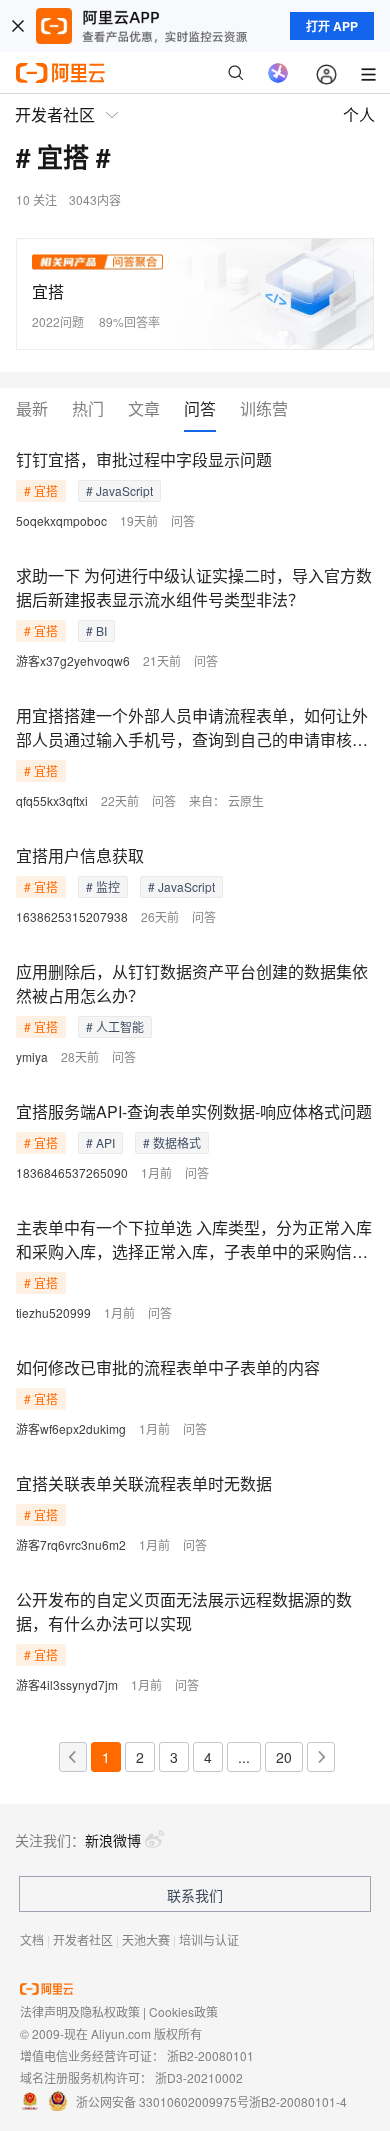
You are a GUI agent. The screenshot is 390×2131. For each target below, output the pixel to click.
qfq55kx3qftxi (52, 800)
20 (284, 1757)
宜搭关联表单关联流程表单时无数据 (144, 1483)
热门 (88, 409)
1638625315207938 (72, 916)
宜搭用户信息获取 (80, 855)
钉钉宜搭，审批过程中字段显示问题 (144, 459)
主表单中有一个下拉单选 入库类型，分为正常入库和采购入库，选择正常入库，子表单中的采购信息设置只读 (194, 1240)
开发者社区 (83, 1939)
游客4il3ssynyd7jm (67, 1684)
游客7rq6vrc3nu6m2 (71, 1544)
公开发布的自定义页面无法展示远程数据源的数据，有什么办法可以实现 (184, 1611)
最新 (32, 409)
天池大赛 (146, 1939)
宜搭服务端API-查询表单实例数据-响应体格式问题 (194, 1111)
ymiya (32, 1056)
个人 (359, 114)
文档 (32, 1939)
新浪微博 (113, 1840)
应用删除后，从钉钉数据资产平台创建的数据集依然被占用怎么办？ (192, 983)
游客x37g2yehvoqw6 (73, 660)
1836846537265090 (72, 1172)
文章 (144, 409)
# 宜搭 (41, 490)
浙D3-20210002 (199, 2077)
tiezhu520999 (53, 1312)
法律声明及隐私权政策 (80, 2011)
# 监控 (103, 886)
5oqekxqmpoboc (61, 520)
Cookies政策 (183, 2011)
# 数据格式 (172, 1142)
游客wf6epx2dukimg (71, 1428)
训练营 (264, 409)
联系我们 (195, 1895)
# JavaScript (119, 490)
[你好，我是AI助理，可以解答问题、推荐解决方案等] (278, 73)
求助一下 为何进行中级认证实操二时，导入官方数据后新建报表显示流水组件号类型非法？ (194, 587)
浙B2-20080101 (210, 2055)
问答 (200, 409)
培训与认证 (209, 1939)
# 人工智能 (115, 1026)
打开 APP (332, 26)
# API (100, 1142)
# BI (96, 630)
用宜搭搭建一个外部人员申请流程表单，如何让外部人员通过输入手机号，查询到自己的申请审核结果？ (192, 728)
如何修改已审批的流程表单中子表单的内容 (168, 1367)
